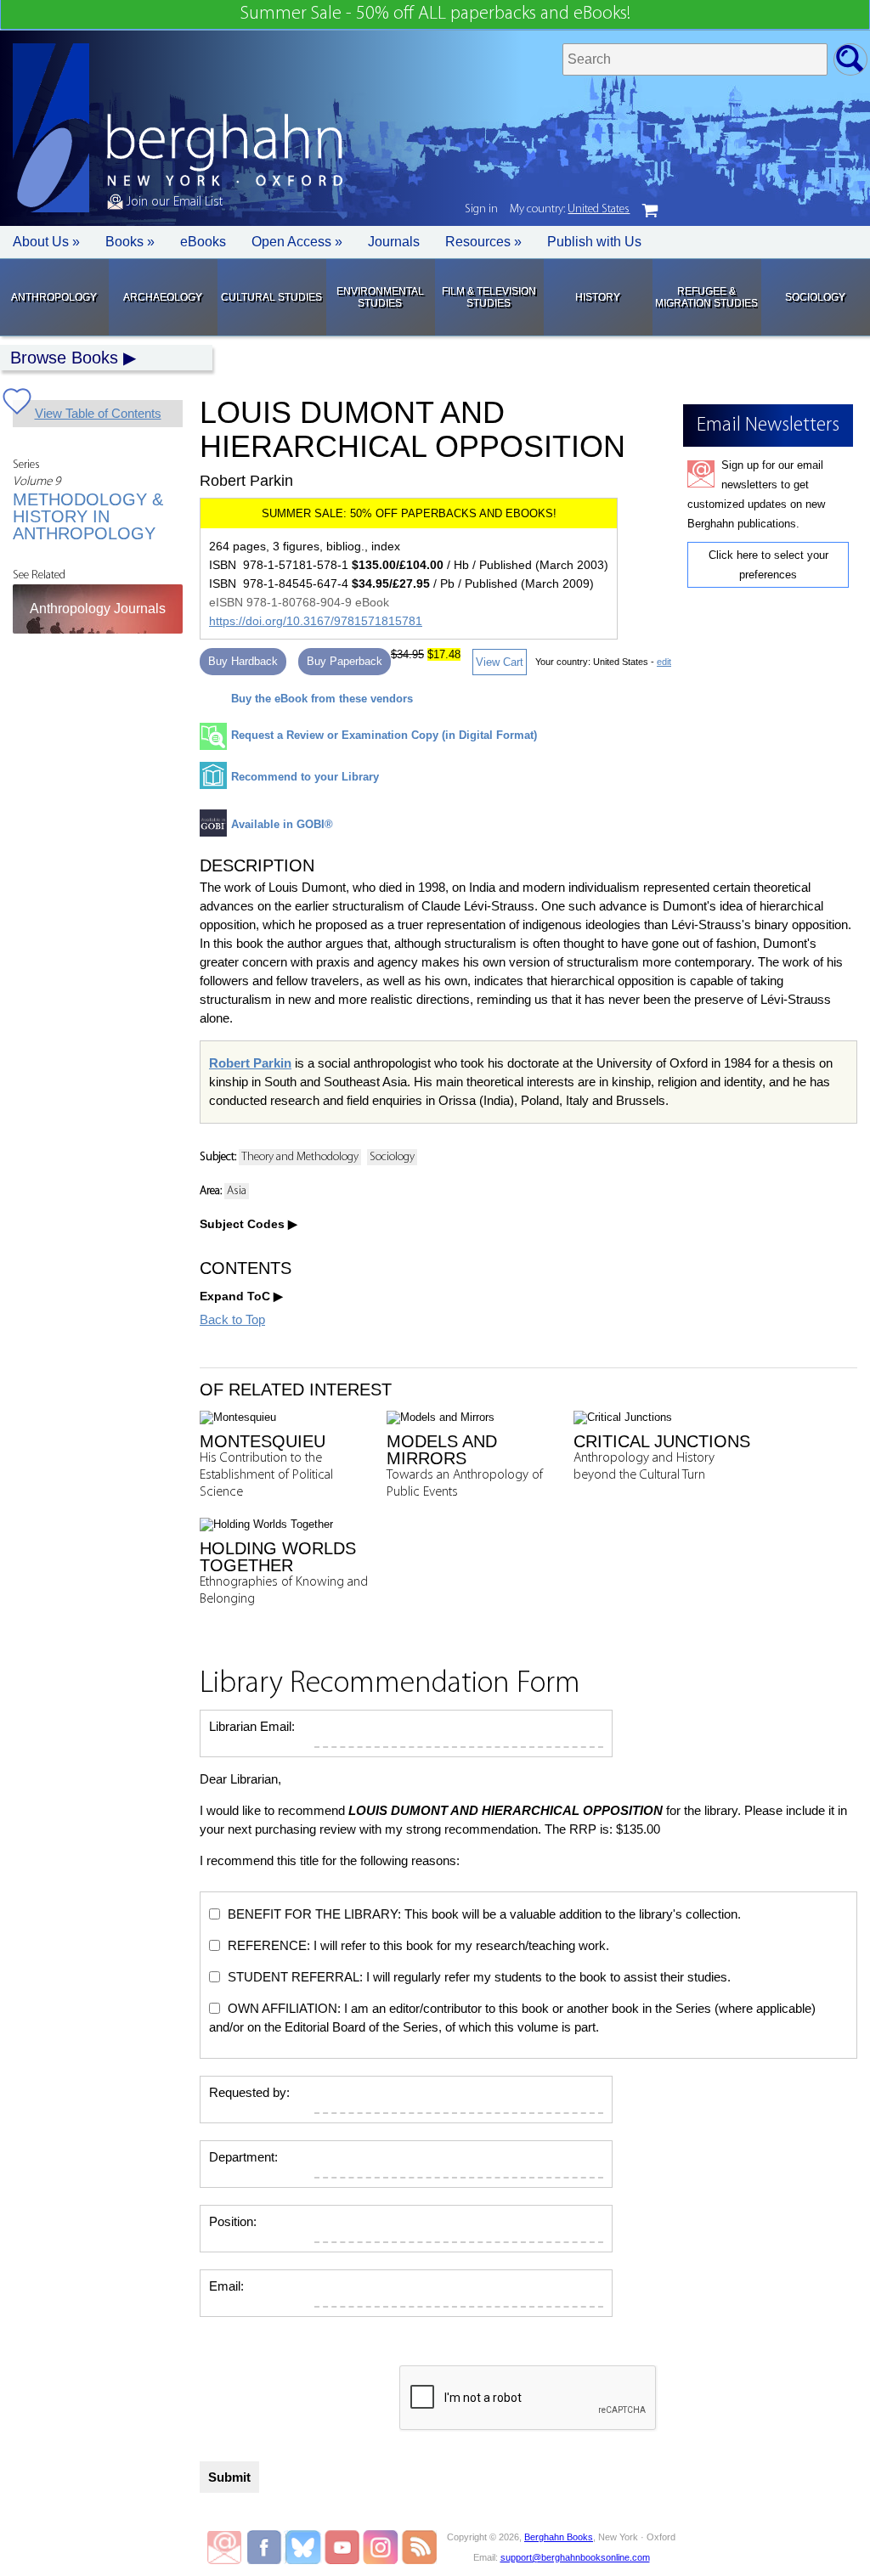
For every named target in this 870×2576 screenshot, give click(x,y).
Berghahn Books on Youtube (343, 2547)
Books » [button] (130, 242)
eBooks (203, 242)
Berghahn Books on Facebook (266, 2547)
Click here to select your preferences (768, 565)
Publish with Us (594, 242)
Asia (237, 1191)
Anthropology (54, 297)
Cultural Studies (271, 297)
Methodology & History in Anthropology (88, 516)
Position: (233, 2221)
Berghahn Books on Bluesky (305, 2547)
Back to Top (232, 1319)
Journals (394, 242)
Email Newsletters (224, 2547)
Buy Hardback (243, 661)
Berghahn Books (559, 2537)
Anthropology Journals (98, 609)
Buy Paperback (345, 661)
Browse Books (64, 358)
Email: (226, 2286)
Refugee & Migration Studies (706, 297)
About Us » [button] (46, 242)
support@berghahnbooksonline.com (575, 2557)
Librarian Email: (252, 1726)
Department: (243, 2157)
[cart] (650, 211)
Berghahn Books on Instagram (381, 2547)
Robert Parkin (250, 1063)
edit (664, 662)
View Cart (500, 662)
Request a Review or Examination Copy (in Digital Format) (384, 735)
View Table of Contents (98, 413)
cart (650, 211)
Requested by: (249, 2092)
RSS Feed (419, 2547)
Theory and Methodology (300, 1157)
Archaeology (163, 297)
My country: (570, 209)
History (598, 297)
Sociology (815, 297)
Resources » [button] (483, 242)
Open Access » (297, 242)
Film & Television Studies (489, 297)
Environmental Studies (380, 297)
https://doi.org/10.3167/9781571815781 (316, 621)
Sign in (481, 209)
